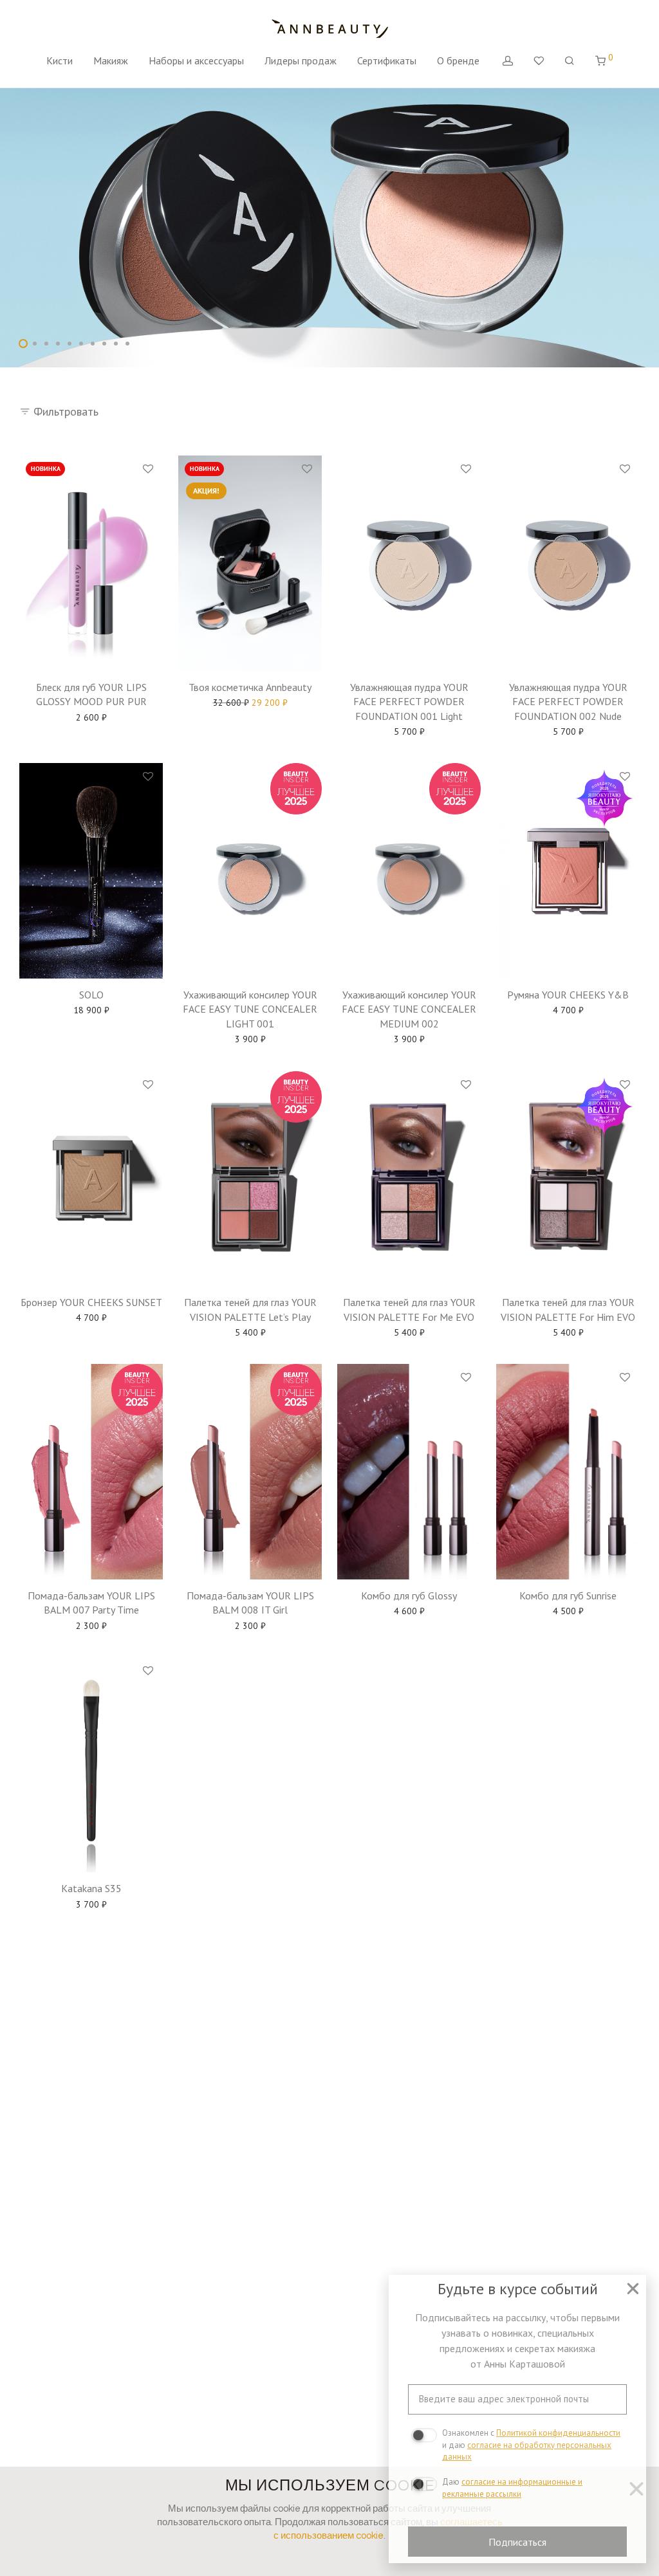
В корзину (409, 1613)
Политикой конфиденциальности (558, 2433)
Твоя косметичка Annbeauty (250, 687)
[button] (633, 2289)
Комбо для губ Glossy (409, 1596)
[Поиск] (570, 61)
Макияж (111, 60)
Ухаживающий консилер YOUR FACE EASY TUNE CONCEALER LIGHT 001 (250, 1009)
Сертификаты (387, 60)
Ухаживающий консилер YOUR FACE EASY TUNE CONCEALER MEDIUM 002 (409, 1009)
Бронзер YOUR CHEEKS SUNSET (91, 1302)
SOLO (91, 995)
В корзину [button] (91, 715)
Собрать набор (250, 704)
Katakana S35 (91, 1888)
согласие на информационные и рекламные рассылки (512, 2488)
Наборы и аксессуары (196, 60)
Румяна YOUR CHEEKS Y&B (568, 995)
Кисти (60, 60)
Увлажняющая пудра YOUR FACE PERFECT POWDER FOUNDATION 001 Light (409, 702)
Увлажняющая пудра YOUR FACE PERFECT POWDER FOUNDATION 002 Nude (568, 702)
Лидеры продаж (301, 60)
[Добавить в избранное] (148, 470)
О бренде (458, 60)
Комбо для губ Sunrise (568, 1596)
